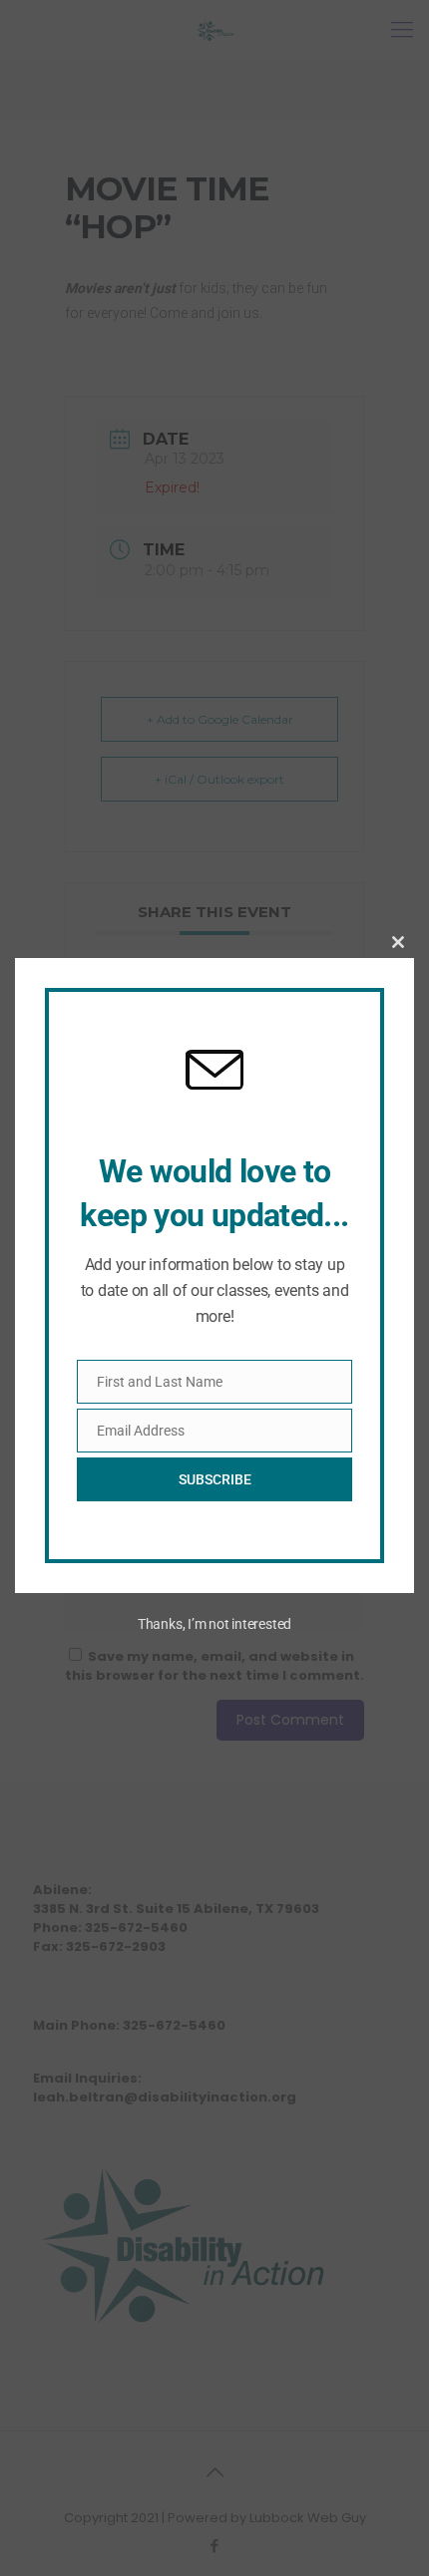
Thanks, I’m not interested (214, 1624)
